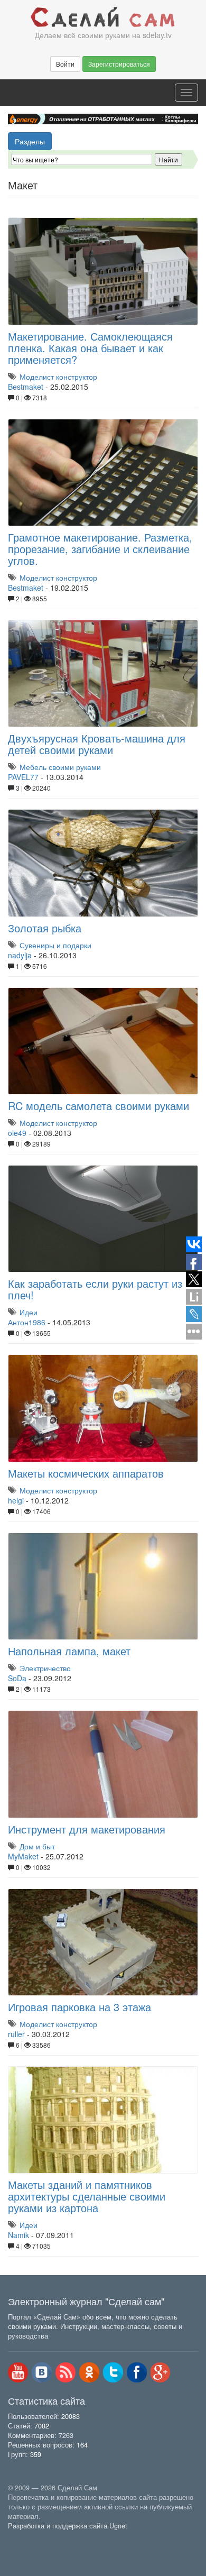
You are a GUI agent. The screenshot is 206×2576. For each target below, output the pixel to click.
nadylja (20, 955)
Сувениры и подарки (55, 945)
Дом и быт (37, 1846)
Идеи (29, 1312)
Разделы (30, 141)
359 (36, 2454)
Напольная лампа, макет (69, 1651)
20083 (71, 2416)
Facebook (137, 2372)
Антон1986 (27, 1322)
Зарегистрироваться (119, 64)
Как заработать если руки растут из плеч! (95, 1289)
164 (82, 2445)
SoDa (17, 1678)
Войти (65, 64)
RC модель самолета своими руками (99, 1106)
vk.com (42, 2372)
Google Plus (161, 2372)
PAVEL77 (23, 777)
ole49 (17, 1133)
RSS (65, 2372)
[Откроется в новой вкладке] (31, 2538)
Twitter (113, 2372)
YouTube (18, 2372)
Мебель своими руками (60, 767)
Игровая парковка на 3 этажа (79, 2007)
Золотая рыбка (45, 928)
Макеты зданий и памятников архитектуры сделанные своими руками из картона (87, 2196)
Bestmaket (26, 387)
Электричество (45, 1668)
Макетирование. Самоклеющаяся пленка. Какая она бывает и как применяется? (90, 348)
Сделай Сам (103, 17)
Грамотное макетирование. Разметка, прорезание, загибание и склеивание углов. (100, 549)
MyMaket (23, 1856)
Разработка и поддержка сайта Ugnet (68, 2526)
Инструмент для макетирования (87, 1829)
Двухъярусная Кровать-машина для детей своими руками (97, 744)
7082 (42, 2426)
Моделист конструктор (58, 377)
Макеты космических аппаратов (86, 1473)
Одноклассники (89, 2372)
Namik (18, 2235)
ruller (16, 2034)
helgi (16, 1500)
